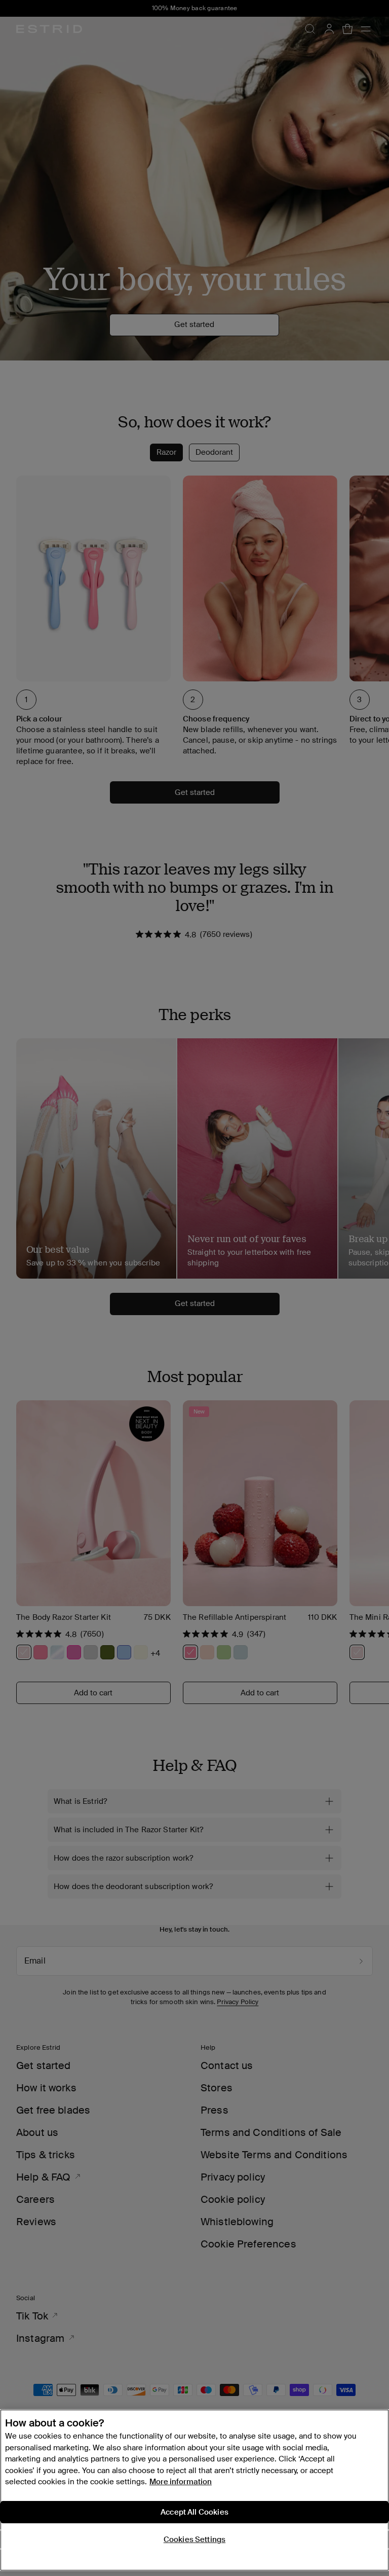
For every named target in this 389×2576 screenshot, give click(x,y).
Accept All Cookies (194, 2512)
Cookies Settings (194, 2539)
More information (181, 2482)
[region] (194, 2490)
